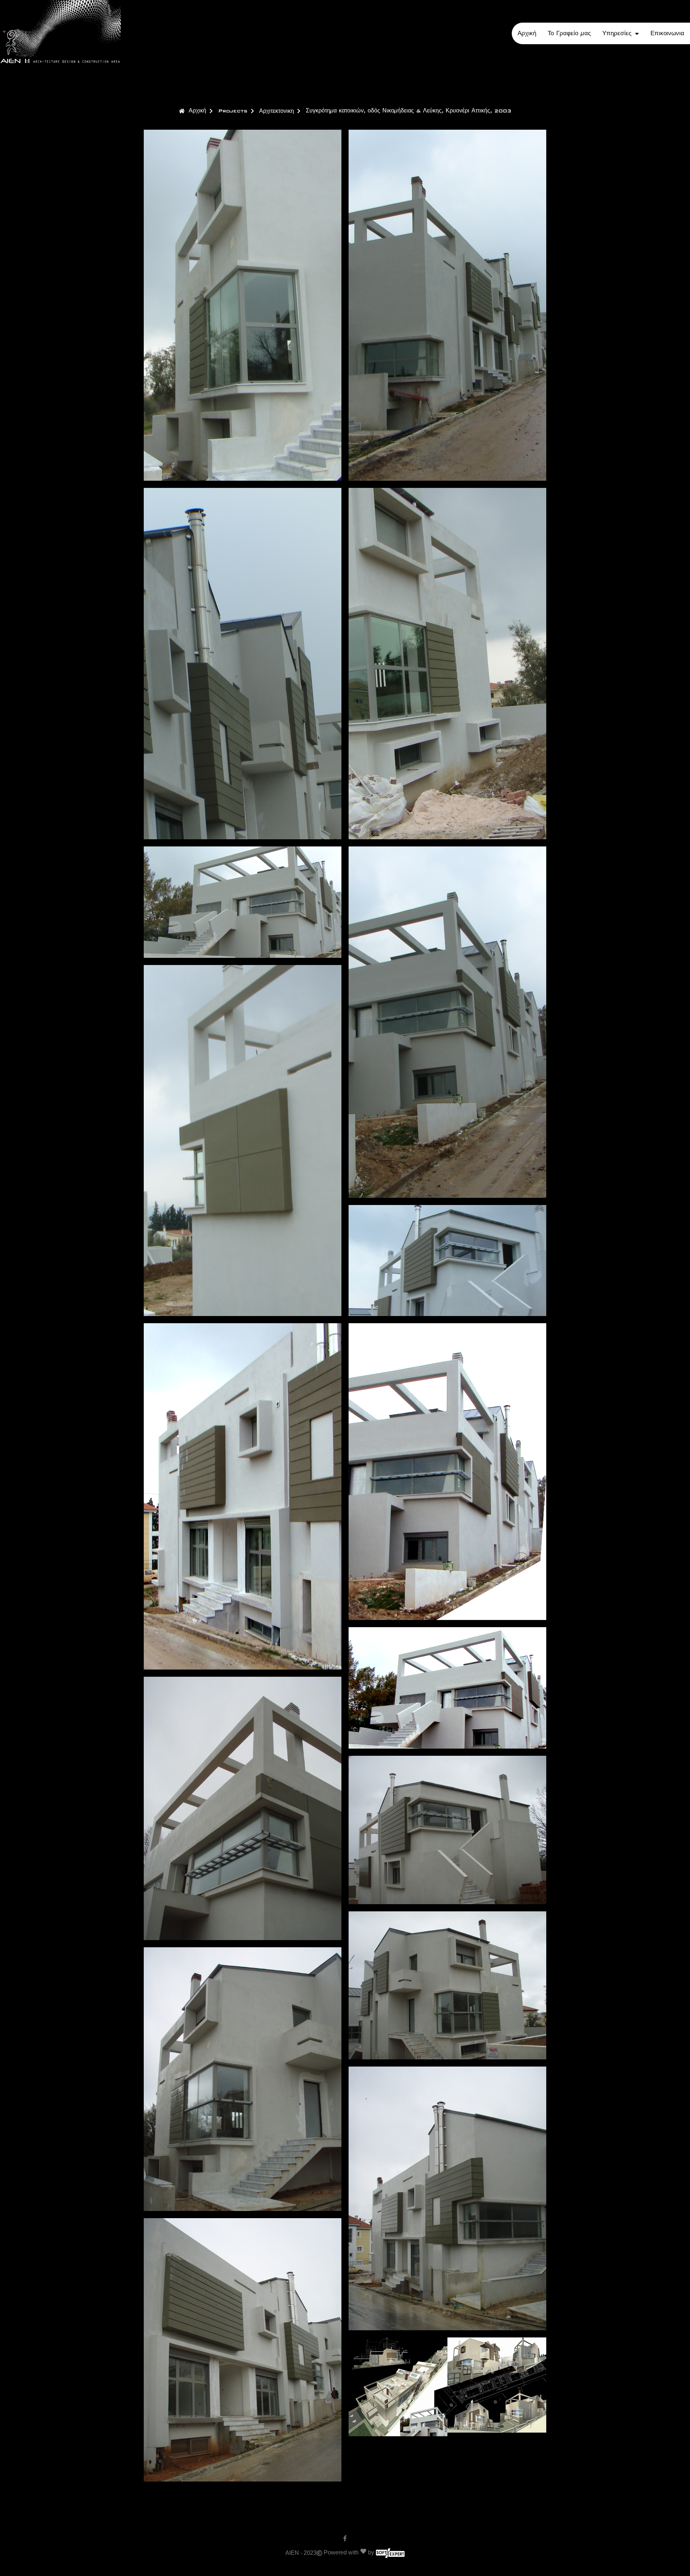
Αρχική (527, 33)
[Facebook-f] (345, 2538)
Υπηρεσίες (617, 33)
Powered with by (349, 2552)
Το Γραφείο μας (569, 33)
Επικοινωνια (667, 33)
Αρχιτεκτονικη (277, 111)
